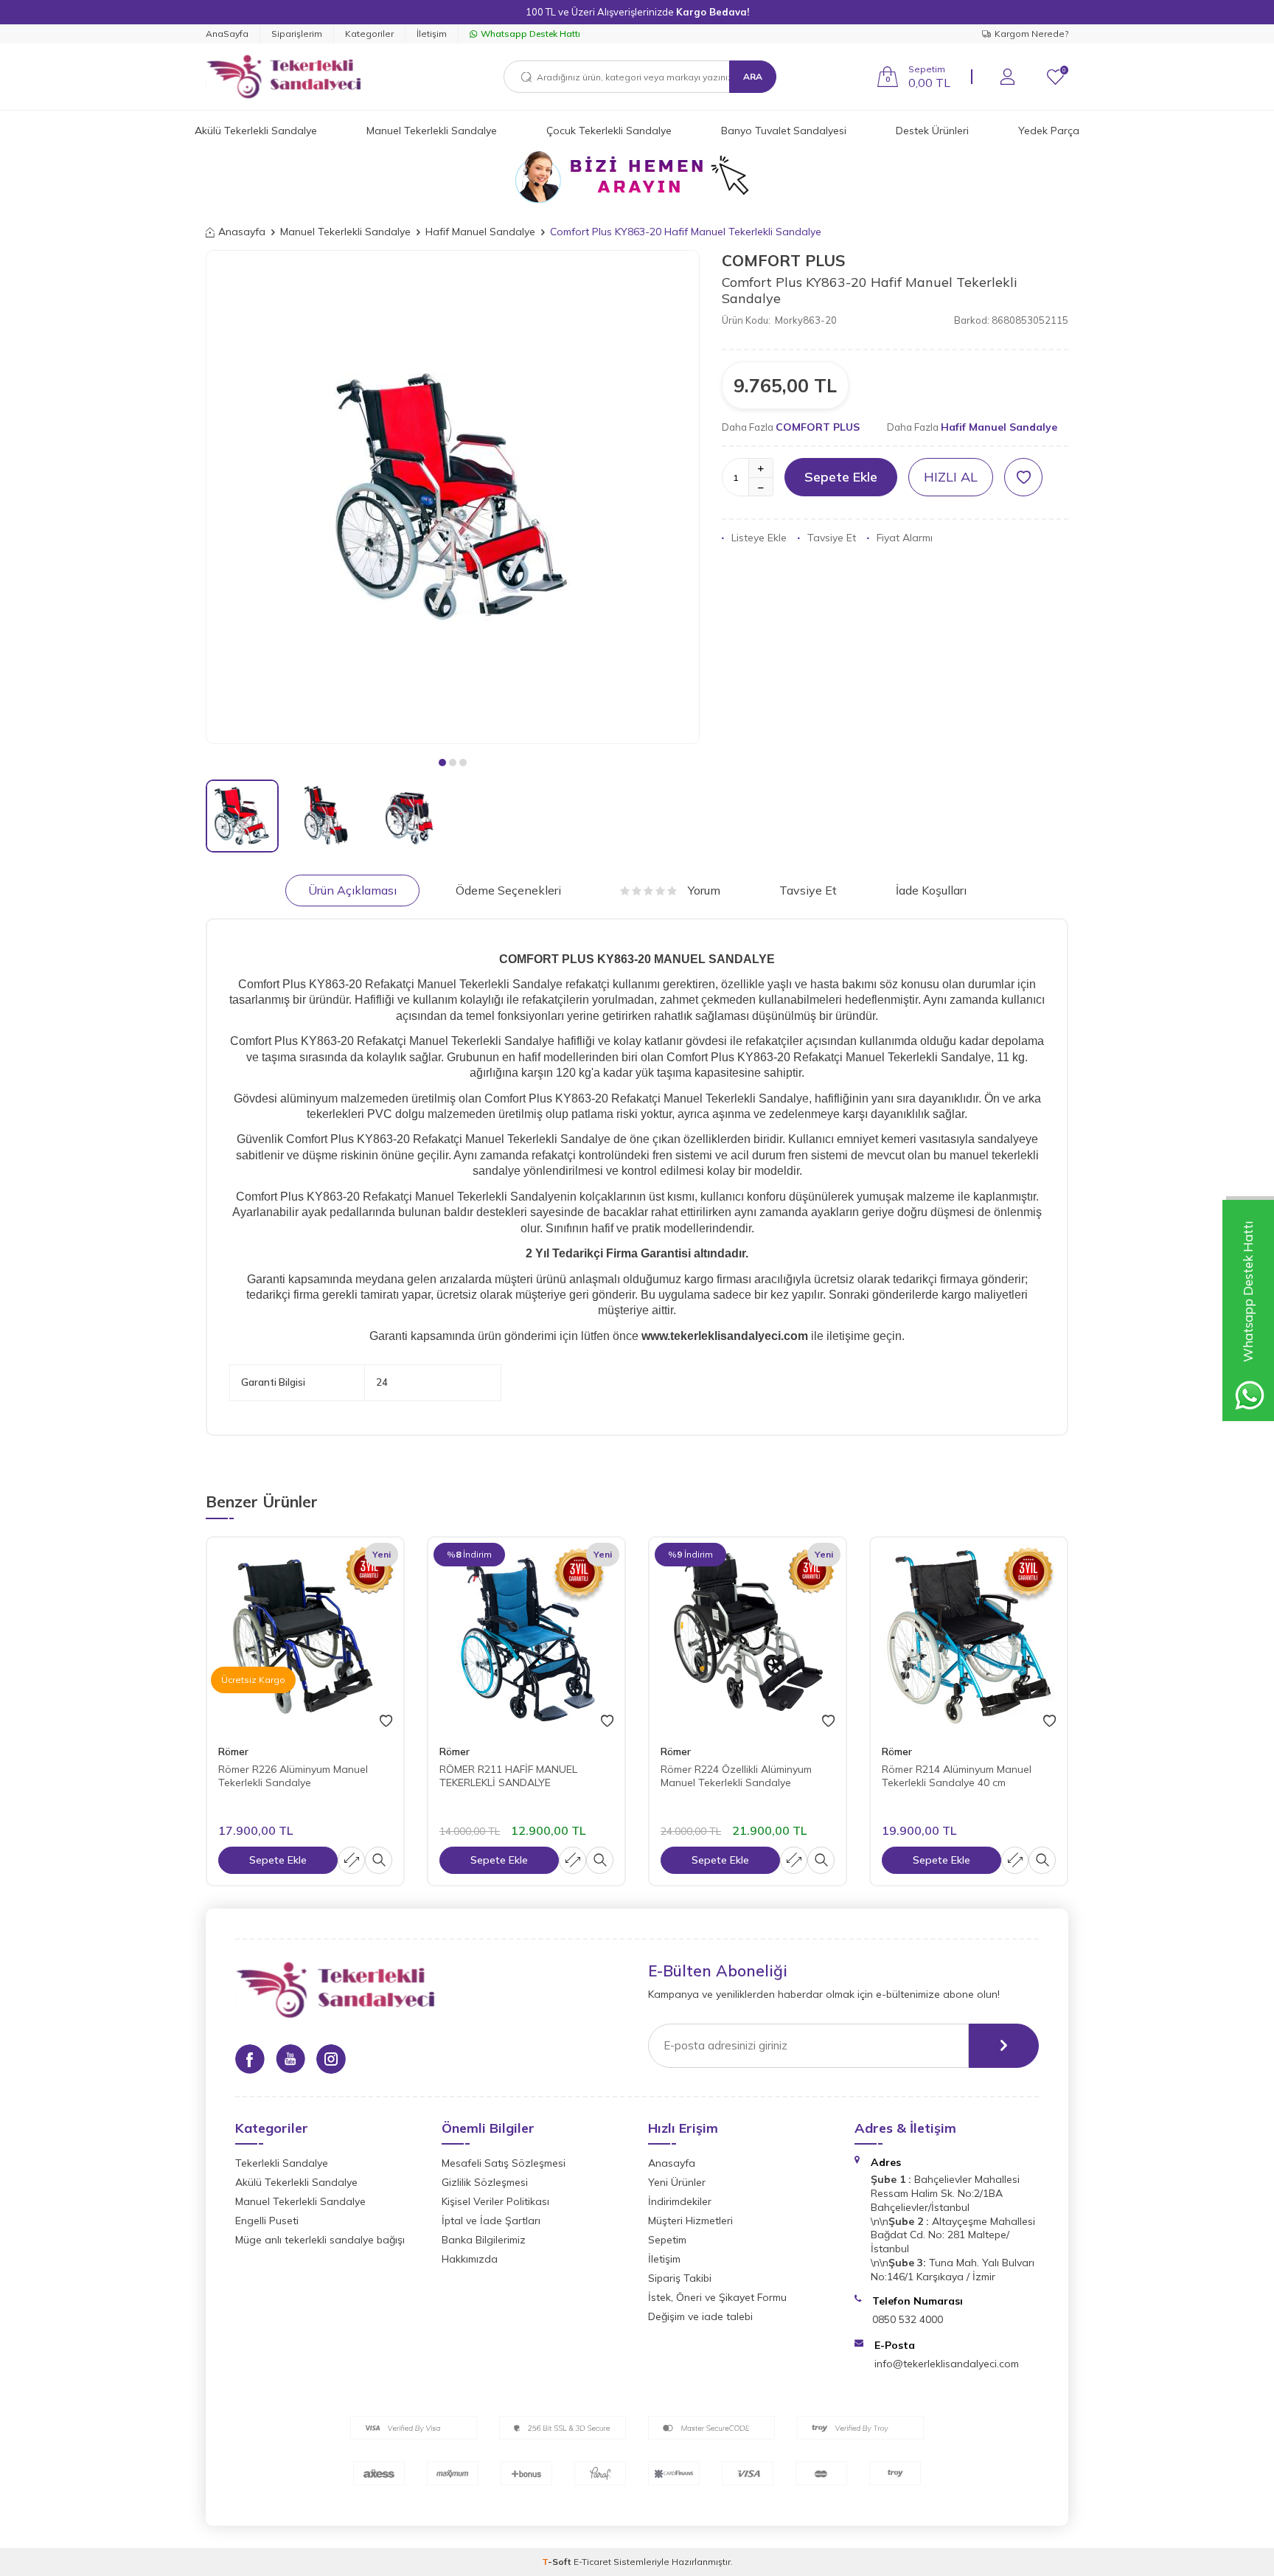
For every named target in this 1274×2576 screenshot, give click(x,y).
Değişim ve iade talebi (700, 2316)
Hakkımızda (470, 2259)
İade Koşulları (931, 890)
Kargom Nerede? (1031, 34)
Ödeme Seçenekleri (508, 890)
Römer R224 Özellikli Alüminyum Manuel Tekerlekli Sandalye (736, 1776)
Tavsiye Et (832, 538)
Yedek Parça (1049, 131)
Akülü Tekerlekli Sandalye (256, 131)
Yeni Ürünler (677, 2182)
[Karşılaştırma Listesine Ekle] (351, 1860)
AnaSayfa (227, 34)
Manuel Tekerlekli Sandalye (432, 131)
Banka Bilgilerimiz (484, 2240)
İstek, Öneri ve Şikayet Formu (717, 2297)
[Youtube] (290, 2059)
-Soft (558, 2562)
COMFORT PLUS (784, 260)
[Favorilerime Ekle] (386, 1721)
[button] (442, 763)
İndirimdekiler (680, 2201)
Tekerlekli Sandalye (282, 2163)
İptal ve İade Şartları (491, 2221)
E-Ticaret (592, 2562)
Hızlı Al (951, 477)
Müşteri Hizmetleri (690, 2221)
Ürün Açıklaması (352, 890)
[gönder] (1004, 2046)
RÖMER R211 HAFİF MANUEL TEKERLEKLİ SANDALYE (508, 1776)
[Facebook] (250, 2059)
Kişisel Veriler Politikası (495, 2201)
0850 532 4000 (908, 2319)
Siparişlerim (297, 34)
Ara (753, 76)
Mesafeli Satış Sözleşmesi (504, 2163)
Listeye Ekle (759, 538)
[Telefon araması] (637, 177)
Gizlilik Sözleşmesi (485, 2182)
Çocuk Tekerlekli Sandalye (609, 131)
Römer (233, 1752)
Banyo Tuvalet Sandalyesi (784, 131)
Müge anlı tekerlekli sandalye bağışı (320, 2240)
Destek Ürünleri (932, 131)
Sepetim (667, 2240)
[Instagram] (331, 2059)
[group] (453, 497)
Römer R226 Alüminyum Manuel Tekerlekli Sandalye (293, 1776)
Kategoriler (369, 34)
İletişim (432, 34)
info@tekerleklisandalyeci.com (947, 2364)
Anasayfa (242, 232)
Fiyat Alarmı (905, 538)
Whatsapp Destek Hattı (530, 34)
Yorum (704, 890)
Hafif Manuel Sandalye (480, 232)
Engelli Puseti (267, 2221)
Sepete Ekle (841, 477)
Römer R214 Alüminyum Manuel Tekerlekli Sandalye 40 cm (957, 1776)
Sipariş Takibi (680, 2278)
